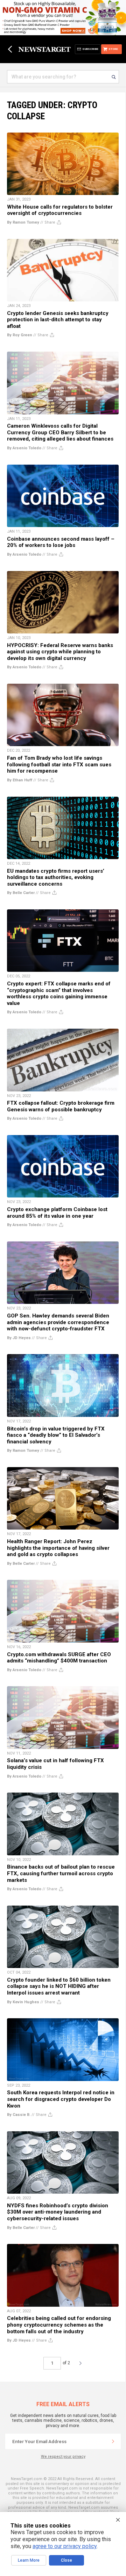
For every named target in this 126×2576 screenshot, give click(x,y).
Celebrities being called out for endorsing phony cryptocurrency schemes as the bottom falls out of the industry (59, 2325)
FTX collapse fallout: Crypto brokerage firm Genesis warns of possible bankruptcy (61, 1106)
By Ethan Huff (20, 780)
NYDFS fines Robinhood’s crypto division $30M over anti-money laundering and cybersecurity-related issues (58, 2212)
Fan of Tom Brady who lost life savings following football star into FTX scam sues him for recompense (59, 764)
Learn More (29, 2560)
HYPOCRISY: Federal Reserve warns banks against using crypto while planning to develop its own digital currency (60, 652)
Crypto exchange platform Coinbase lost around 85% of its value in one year (57, 1213)
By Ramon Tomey (23, 222)
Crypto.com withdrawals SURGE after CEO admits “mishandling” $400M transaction (59, 1658)
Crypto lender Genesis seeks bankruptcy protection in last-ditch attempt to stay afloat (58, 320)
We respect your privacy (63, 2457)
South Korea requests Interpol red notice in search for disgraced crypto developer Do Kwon (61, 2099)
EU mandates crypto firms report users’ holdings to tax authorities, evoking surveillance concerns (56, 877)
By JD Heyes (19, 1338)
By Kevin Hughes (23, 2002)
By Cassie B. (19, 2115)
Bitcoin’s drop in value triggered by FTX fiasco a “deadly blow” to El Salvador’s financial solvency (56, 1435)
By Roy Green (20, 335)
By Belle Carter (21, 893)
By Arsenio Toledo (24, 448)
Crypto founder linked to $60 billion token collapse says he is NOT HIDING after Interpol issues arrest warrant (59, 1986)
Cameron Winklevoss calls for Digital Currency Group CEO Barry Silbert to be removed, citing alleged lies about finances (60, 432)
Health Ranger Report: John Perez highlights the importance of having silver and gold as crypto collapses (58, 1548)
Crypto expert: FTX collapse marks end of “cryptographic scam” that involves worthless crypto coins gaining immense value (59, 993)
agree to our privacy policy (65, 2546)
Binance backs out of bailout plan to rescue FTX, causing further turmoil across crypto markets (61, 1873)
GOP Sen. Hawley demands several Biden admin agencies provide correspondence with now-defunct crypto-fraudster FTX (58, 1322)
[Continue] (113, 2441)
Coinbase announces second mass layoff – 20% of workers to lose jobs (61, 542)
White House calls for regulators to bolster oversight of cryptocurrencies (60, 210)
